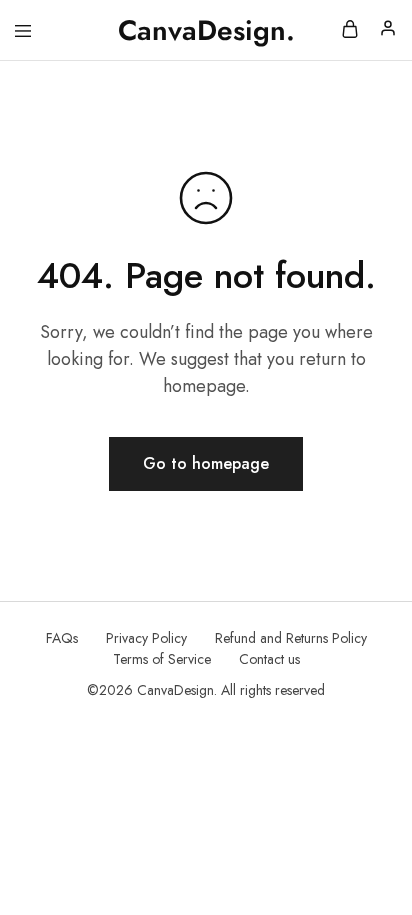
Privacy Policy (146, 638)
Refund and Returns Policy (291, 638)
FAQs (62, 638)
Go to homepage (206, 463)
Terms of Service (162, 659)
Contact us (269, 659)
